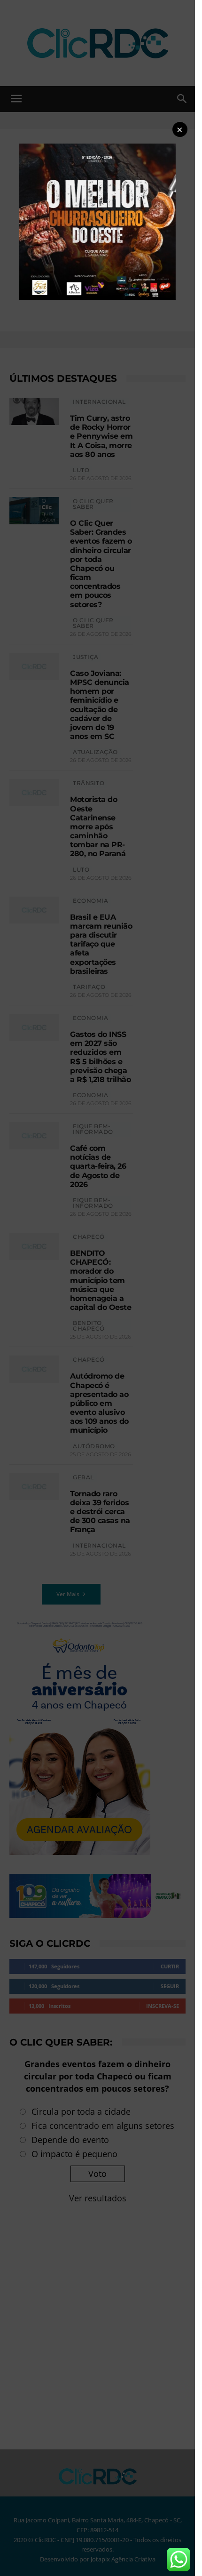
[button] (180, 129)
